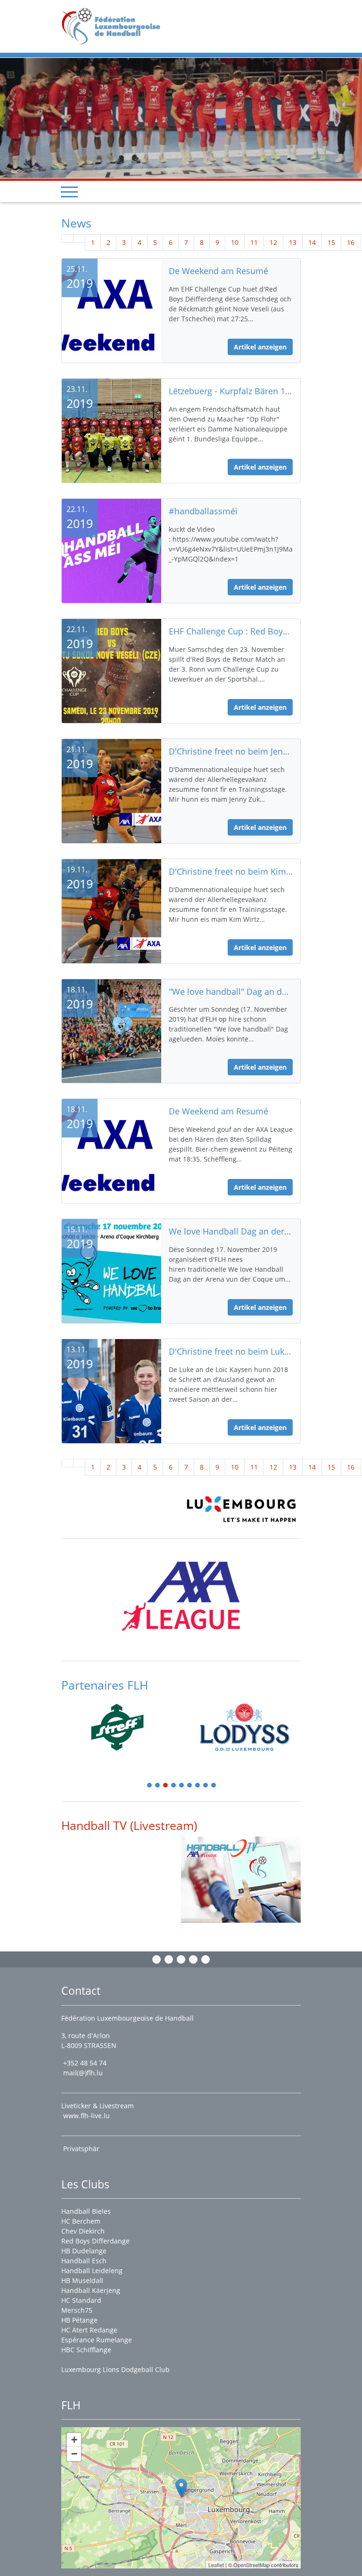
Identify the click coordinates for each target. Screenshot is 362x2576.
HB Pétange (79, 2320)
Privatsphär (82, 2149)
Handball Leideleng (92, 2271)
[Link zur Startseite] (114, 26)
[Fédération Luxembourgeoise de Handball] (181, 2488)
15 (331, 242)
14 (312, 242)
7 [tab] (198, 1786)
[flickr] (206, 1959)
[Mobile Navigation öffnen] (69, 192)
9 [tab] (214, 1786)
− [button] (74, 2454)
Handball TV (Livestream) (129, 1825)
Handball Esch (84, 2261)
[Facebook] (156, 1959)
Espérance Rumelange (97, 2340)
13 (293, 242)
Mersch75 (77, 2310)
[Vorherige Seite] (79, 238)
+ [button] (74, 2440)
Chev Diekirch (83, 2231)
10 (235, 242)
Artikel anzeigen (260, 347)
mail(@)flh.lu (83, 2073)
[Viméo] (181, 1959)
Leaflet (216, 2565)
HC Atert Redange (89, 2330)
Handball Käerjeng (91, 2290)
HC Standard (81, 2300)
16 (351, 242)
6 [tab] (190, 1786)
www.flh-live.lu (86, 2116)
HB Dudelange (84, 2251)
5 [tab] (182, 1786)
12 (273, 242)
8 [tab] (206, 1786)
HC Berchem (81, 2221)
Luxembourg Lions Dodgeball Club (115, 2369)
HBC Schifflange (86, 2350)
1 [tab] (150, 1786)
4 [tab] (174, 1786)
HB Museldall (82, 2280)
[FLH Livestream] (241, 1880)
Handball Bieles (86, 2211)
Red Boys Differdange (95, 2241)
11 (254, 242)
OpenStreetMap (251, 2565)
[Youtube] (193, 1959)
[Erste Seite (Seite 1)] (67, 238)
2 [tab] (158, 1786)
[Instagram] (169, 1959)
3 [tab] (166, 1786)
